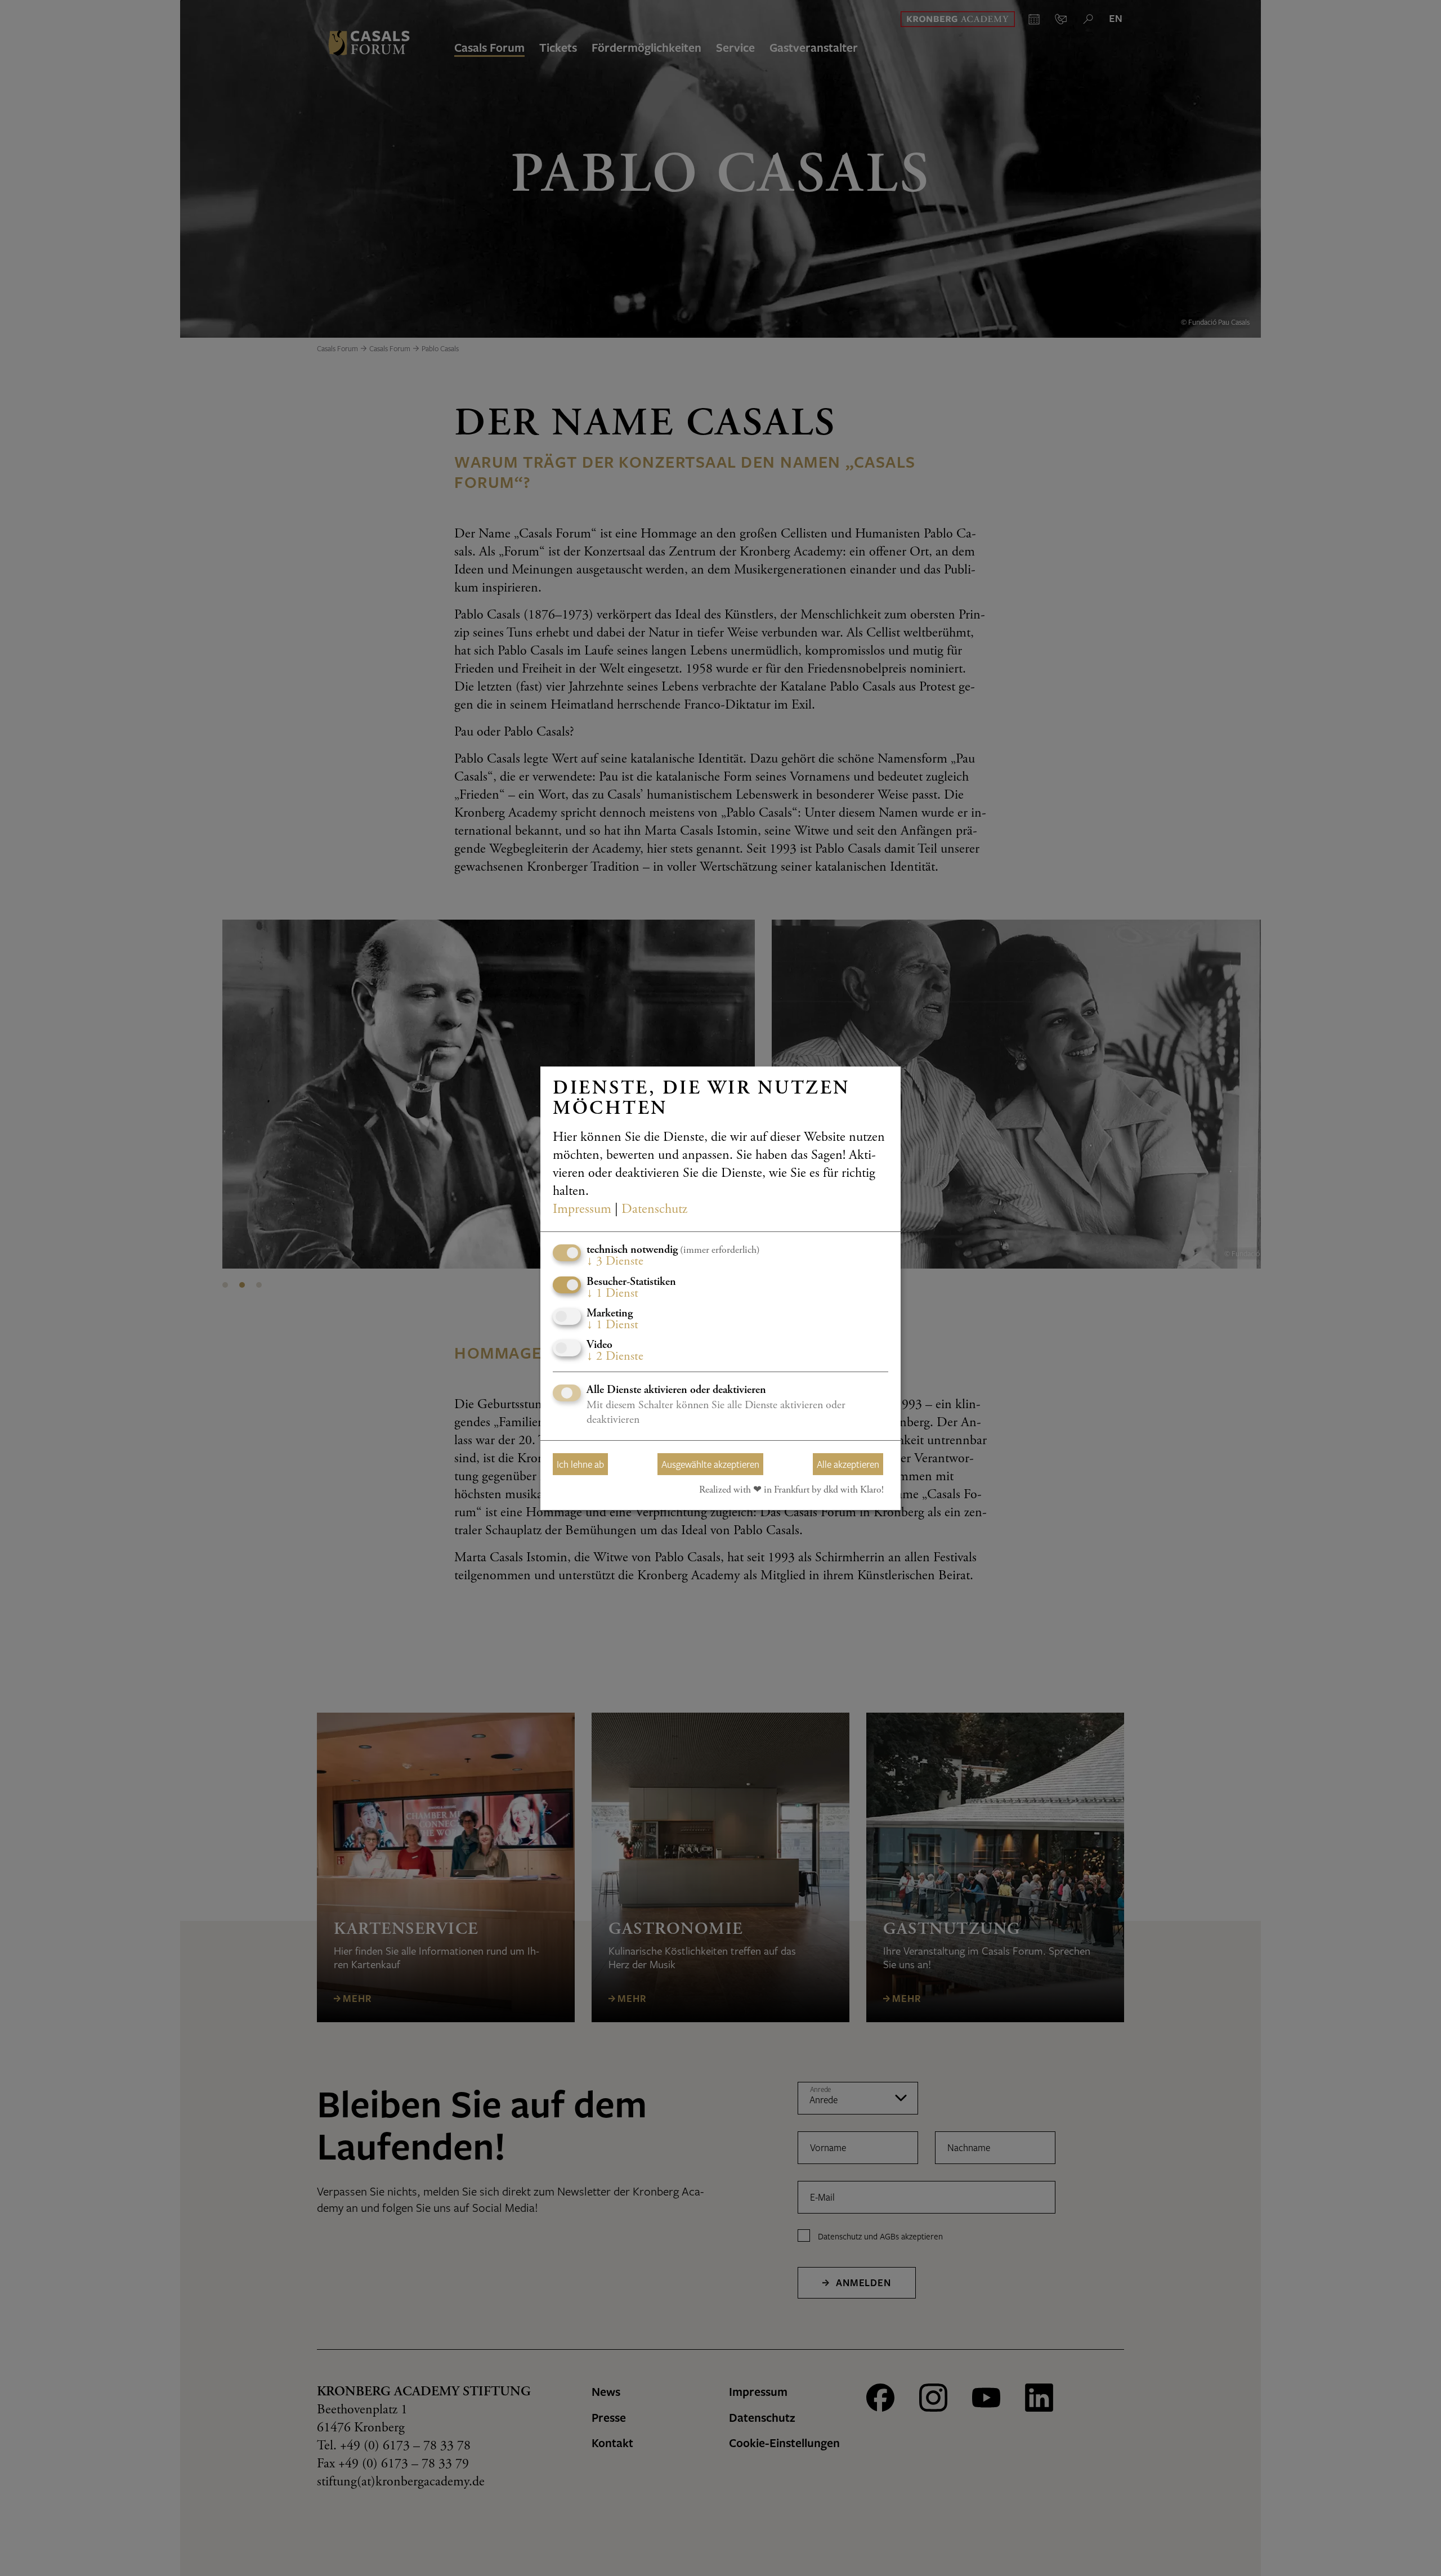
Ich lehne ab (580, 1464)
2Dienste (615, 1357)
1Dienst (612, 1293)
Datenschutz (654, 1210)
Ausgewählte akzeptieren (710, 1464)
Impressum (582, 1210)
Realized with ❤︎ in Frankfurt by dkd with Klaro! (791, 1490)
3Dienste (615, 1262)
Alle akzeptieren (848, 1464)
